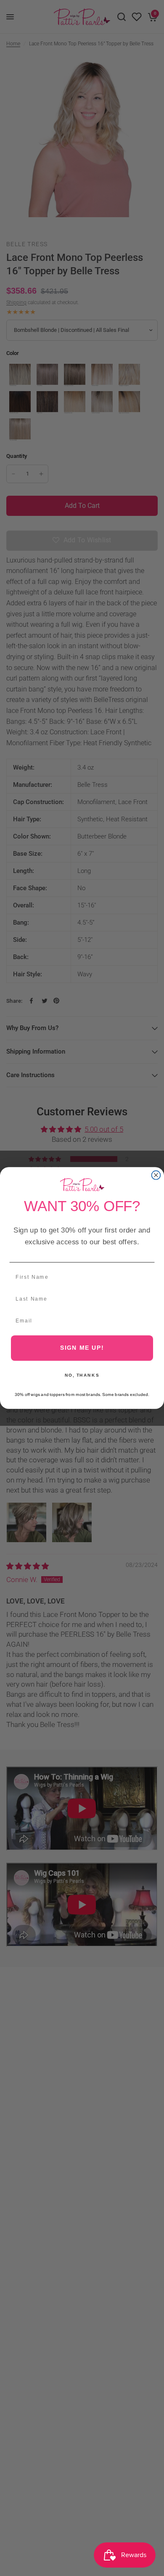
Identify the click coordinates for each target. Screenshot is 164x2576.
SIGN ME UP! (82, 1348)
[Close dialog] (156, 1175)
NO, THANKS (82, 1375)
